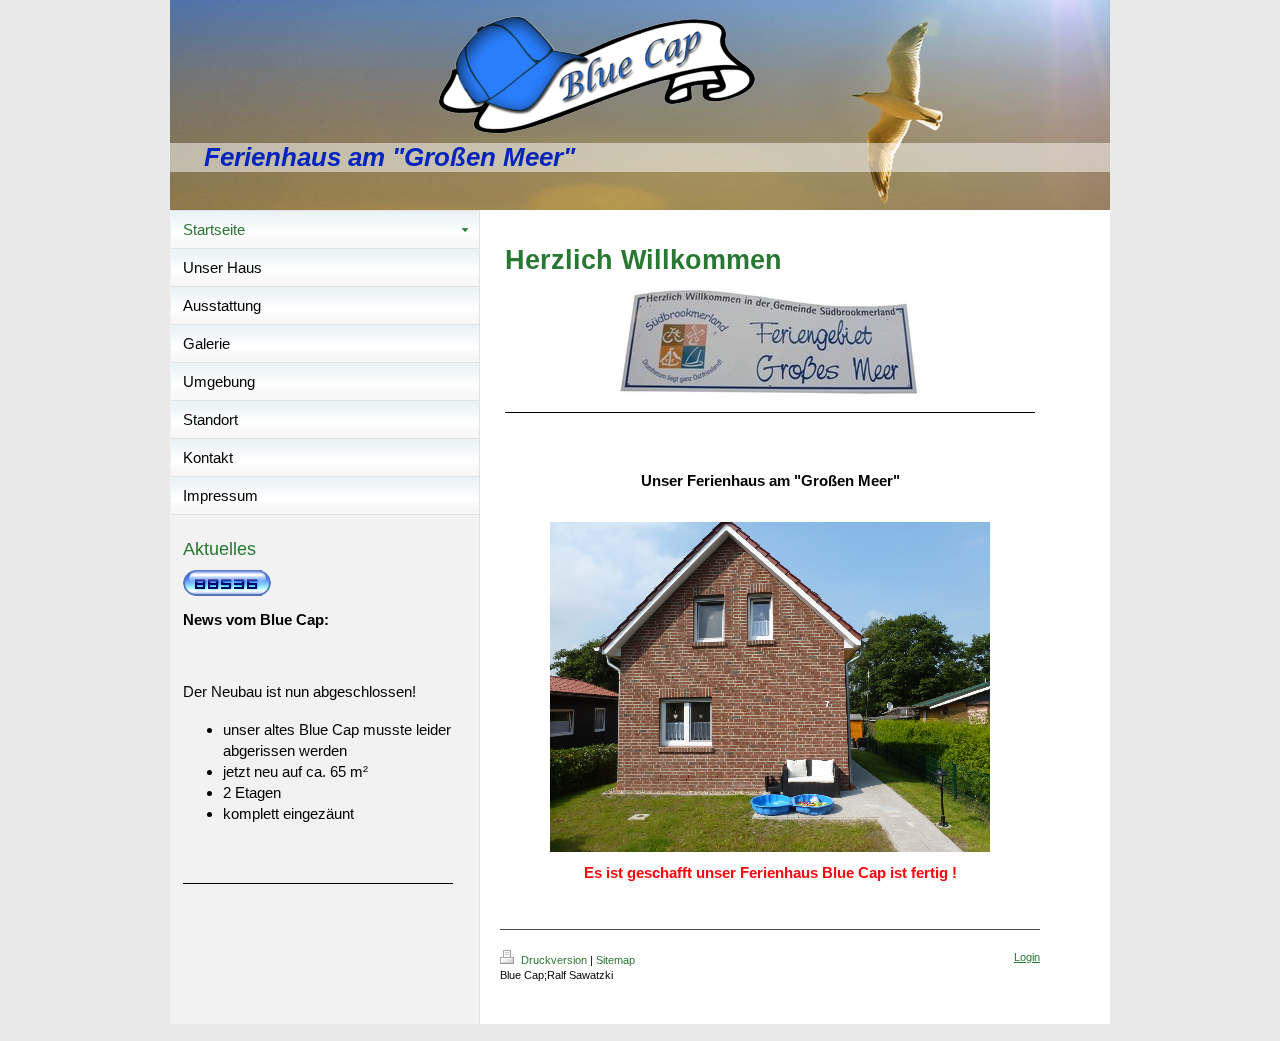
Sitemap (615, 960)
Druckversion (554, 960)
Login (1027, 957)
